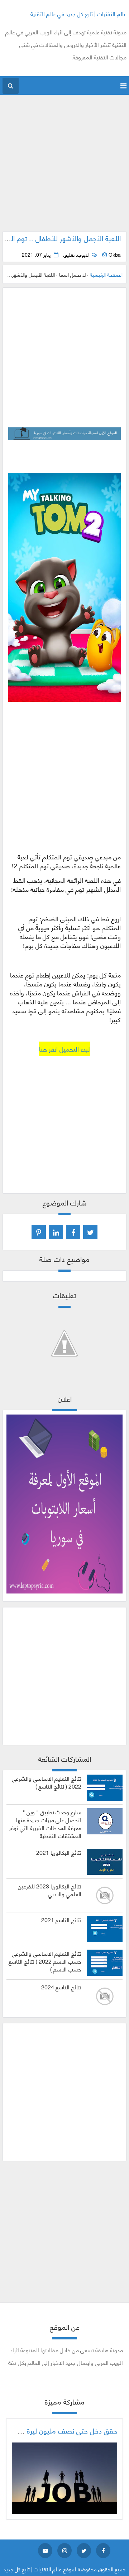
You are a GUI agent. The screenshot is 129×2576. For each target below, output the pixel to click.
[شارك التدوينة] (56, 1232)
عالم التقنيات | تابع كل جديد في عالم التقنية (78, 13)
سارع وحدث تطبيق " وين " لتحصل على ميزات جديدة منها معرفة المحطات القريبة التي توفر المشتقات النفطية (45, 1823)
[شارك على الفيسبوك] (73, 1232)
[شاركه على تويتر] (90, 1232)
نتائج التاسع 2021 (61, 1920)
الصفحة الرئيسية (106, 274)
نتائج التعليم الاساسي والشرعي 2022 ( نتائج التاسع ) (47, 1782)
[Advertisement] (64, 167)
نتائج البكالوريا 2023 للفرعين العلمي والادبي (50, 1890)
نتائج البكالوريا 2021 (59, 1852)
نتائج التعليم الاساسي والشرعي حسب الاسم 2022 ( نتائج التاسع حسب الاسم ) (45, 1961)
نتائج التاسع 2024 (61, 1987)
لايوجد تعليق (76, 254)
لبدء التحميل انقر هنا (64, 1049)
